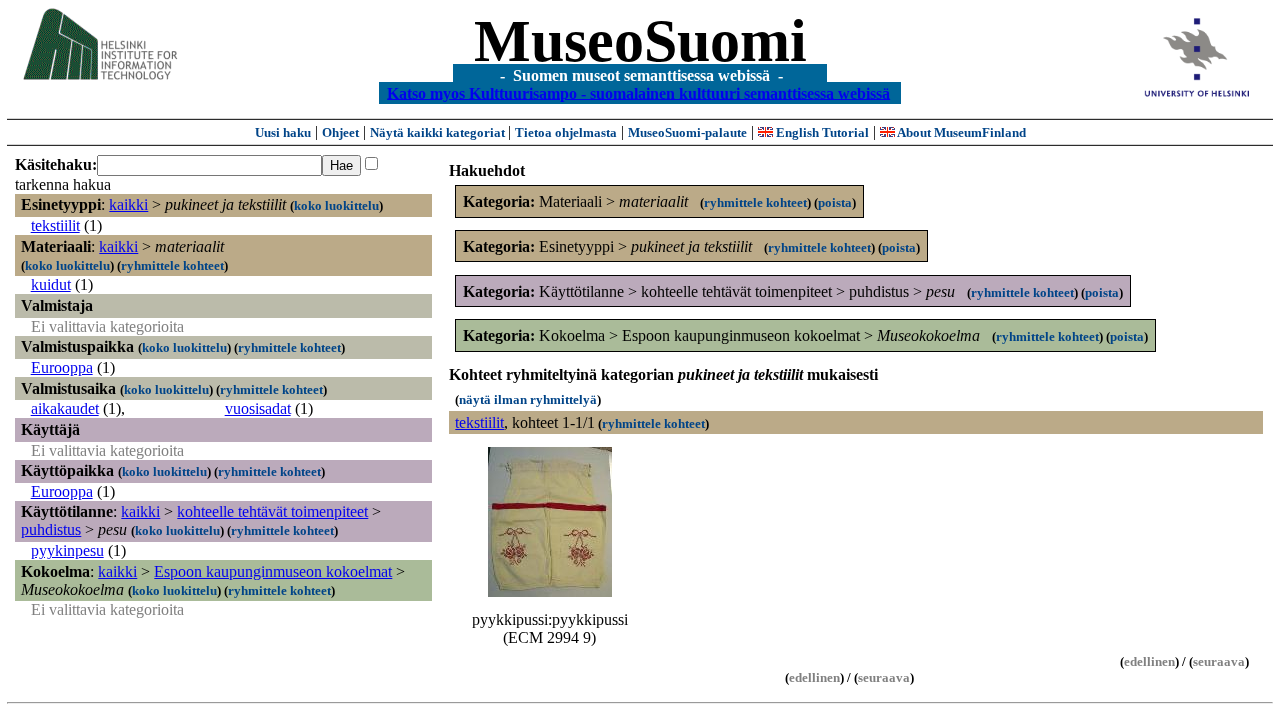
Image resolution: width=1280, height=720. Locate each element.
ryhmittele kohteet (172, 265)
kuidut (51, 284)
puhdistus (51, 529)
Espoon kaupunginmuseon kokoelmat (273, 571)
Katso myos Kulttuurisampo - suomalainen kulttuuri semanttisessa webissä (638, 92)
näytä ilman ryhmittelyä (528, 399)
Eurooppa (62, 367)
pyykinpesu (67, 550)
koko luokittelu (336, 205)
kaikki (128, 204)
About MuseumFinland (960, 132)
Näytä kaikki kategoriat (439, 132)
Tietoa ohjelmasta (566, 132)
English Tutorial (821, 132)
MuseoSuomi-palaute (687, 132)
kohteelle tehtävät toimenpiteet (272, 511)
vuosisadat (258, 408)
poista (835, 202)
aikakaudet (65, 408)
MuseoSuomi (640, 41)
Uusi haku (283, 132)
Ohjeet (340, 132)
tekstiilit (55, 225)
